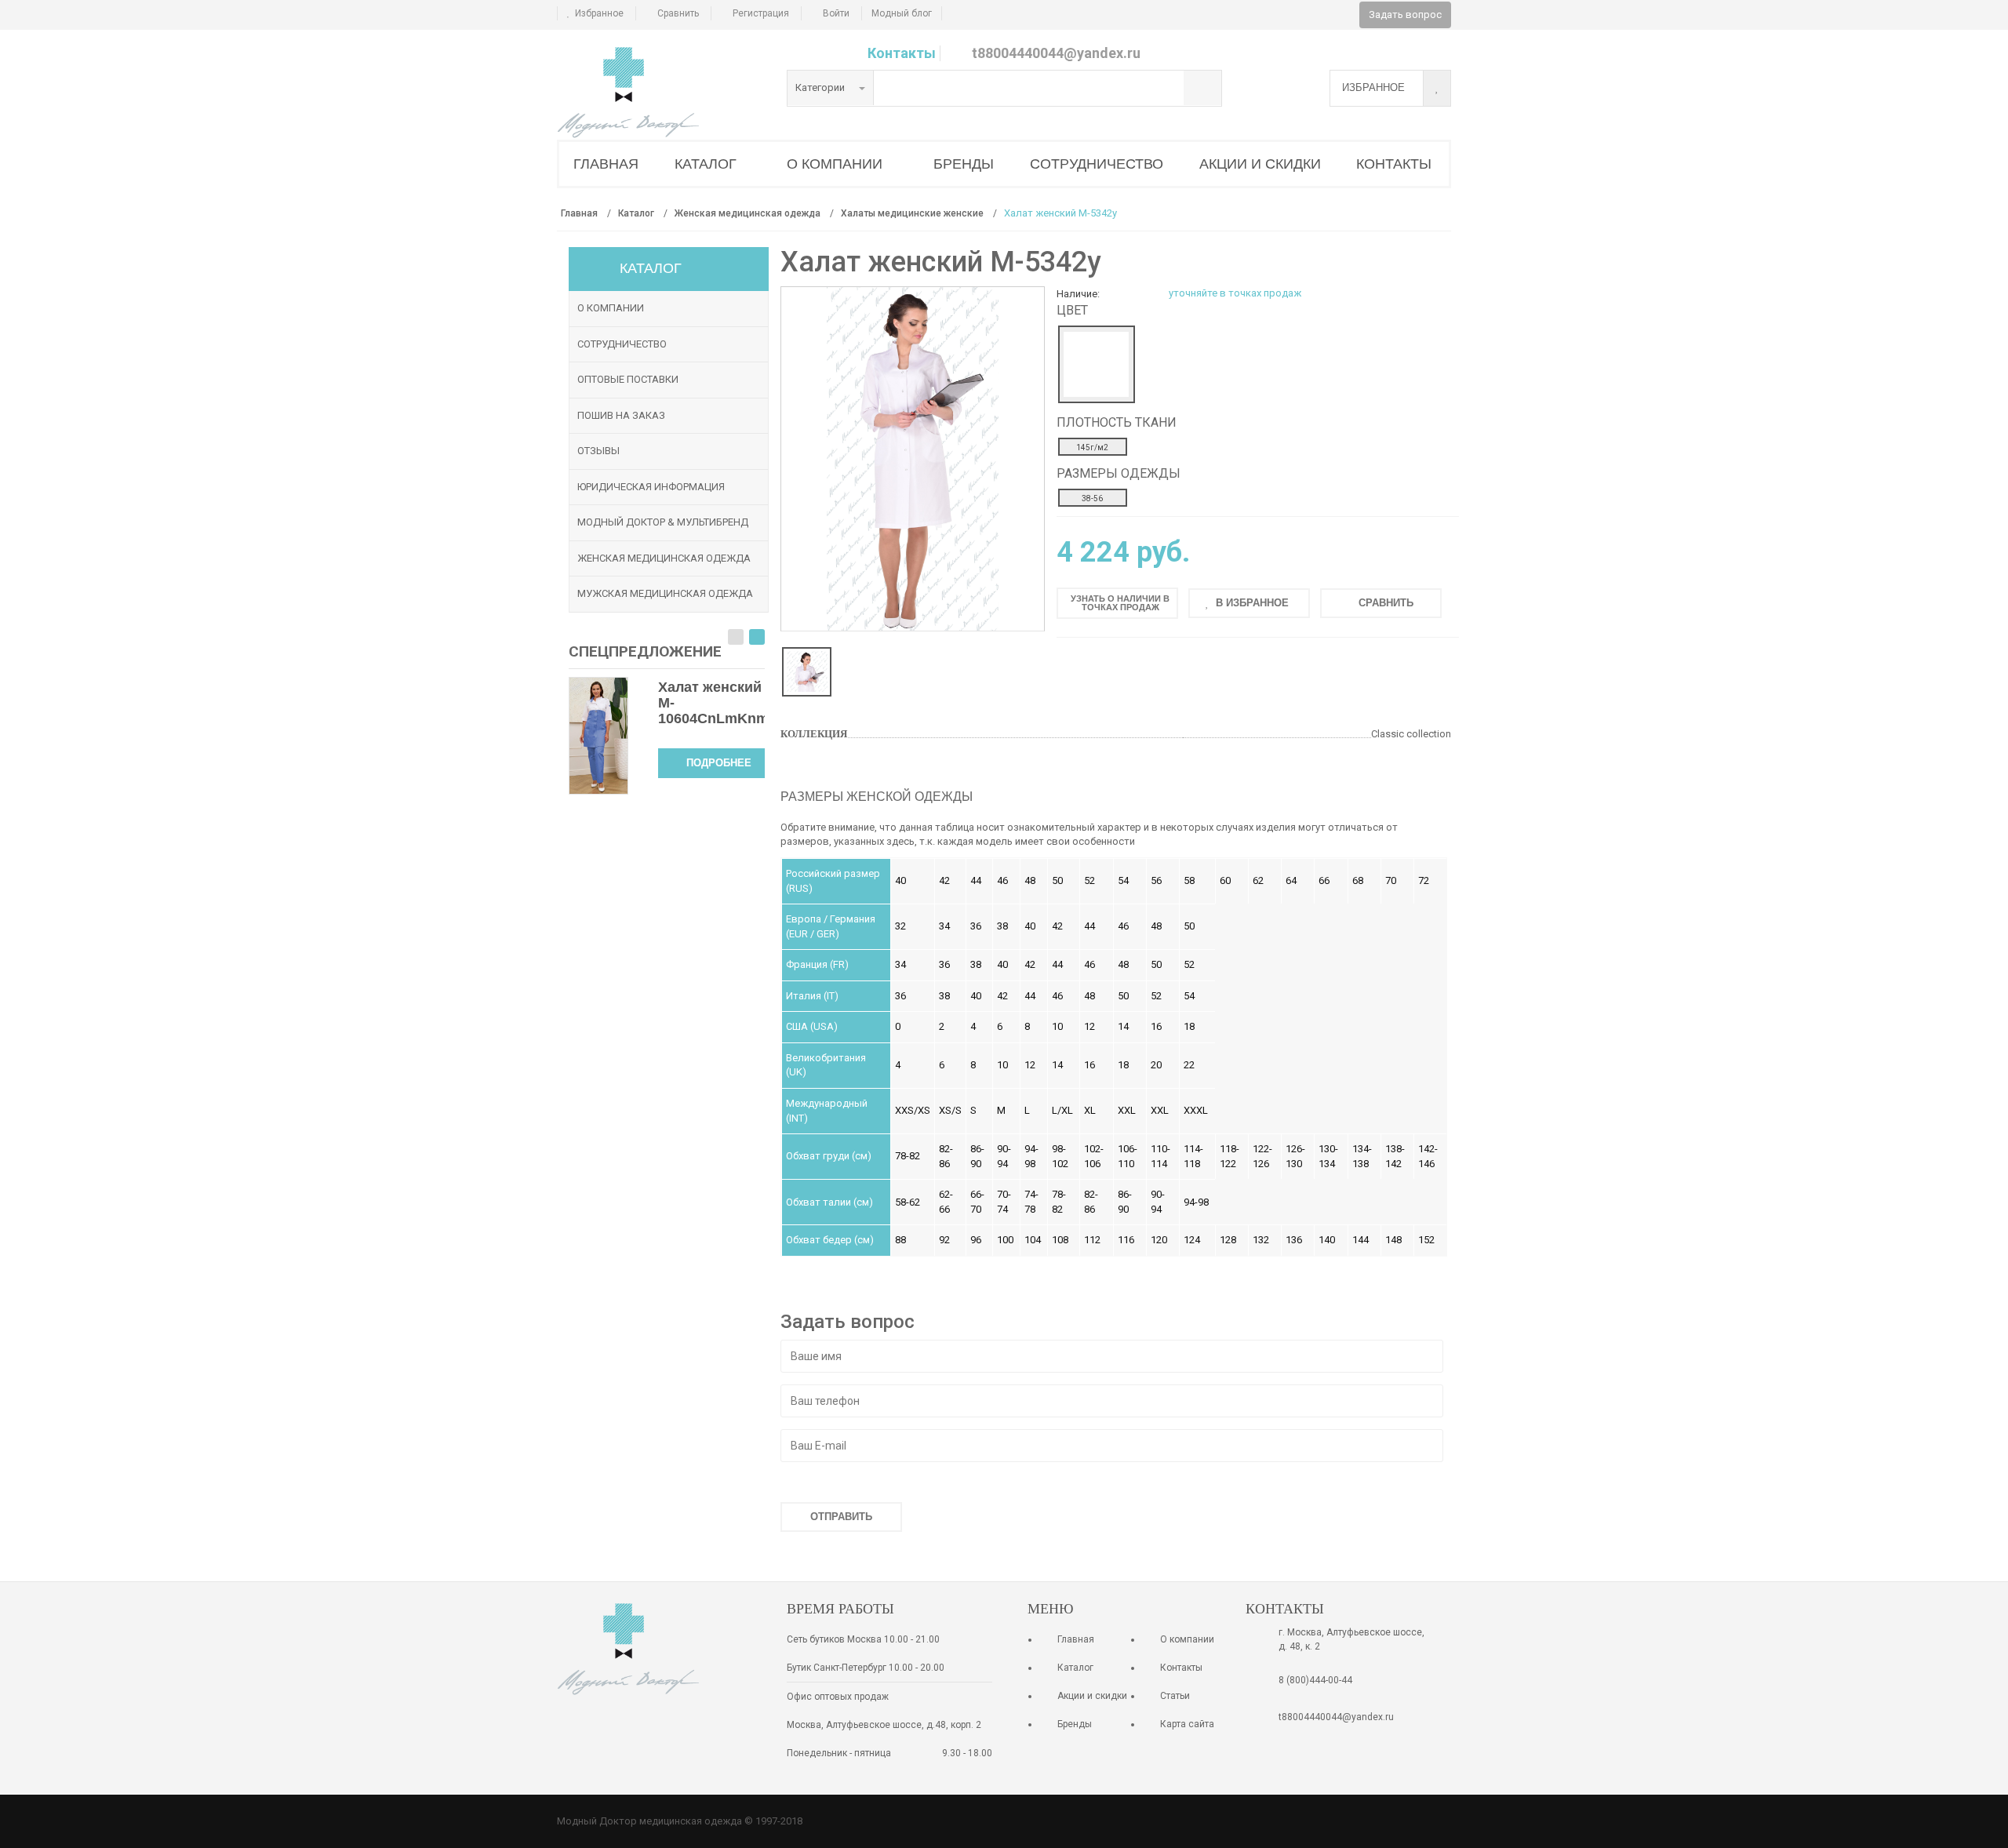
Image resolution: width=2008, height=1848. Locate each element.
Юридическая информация (651, 487)
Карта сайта (1187, 1724)
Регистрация (761, 13)
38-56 (1092, 498)
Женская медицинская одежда (664, 558)
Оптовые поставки (628, 379)
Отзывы (598, 451)
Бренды (1075, 1724)
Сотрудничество (622, 344)
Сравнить (678, 13)
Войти (836, 13)
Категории (821, 87)
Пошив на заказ (621, 415)
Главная (1076, 1639)
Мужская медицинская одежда (665, 593)
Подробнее (719, 763)
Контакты (902, 53)
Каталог (1075, 1668)
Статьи (1175, 1696)
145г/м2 (1092, 447)
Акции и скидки (1092, 1696)
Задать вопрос (1405, 15)
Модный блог (902, 13)
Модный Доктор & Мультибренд (663, 522)
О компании (611, 308)
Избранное (599, 13)
